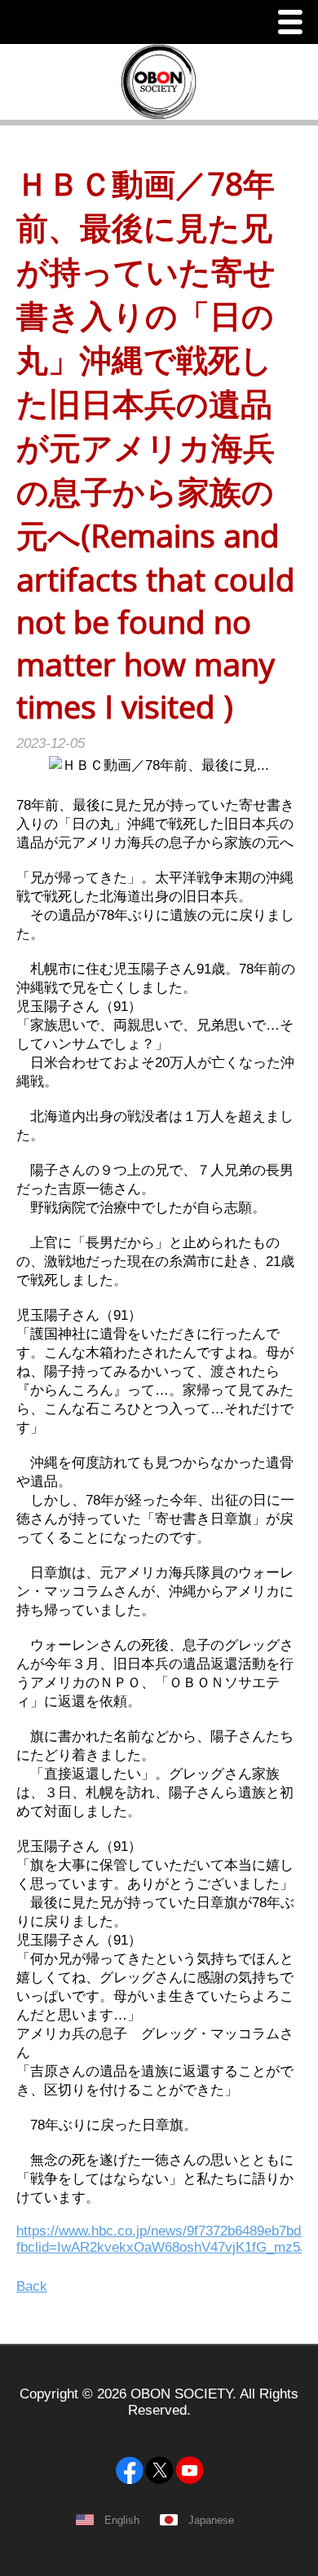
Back (32, 2286)
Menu (294, 24)
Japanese (211, 2520)
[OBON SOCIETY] (159, 2431)
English (122, 2520)
